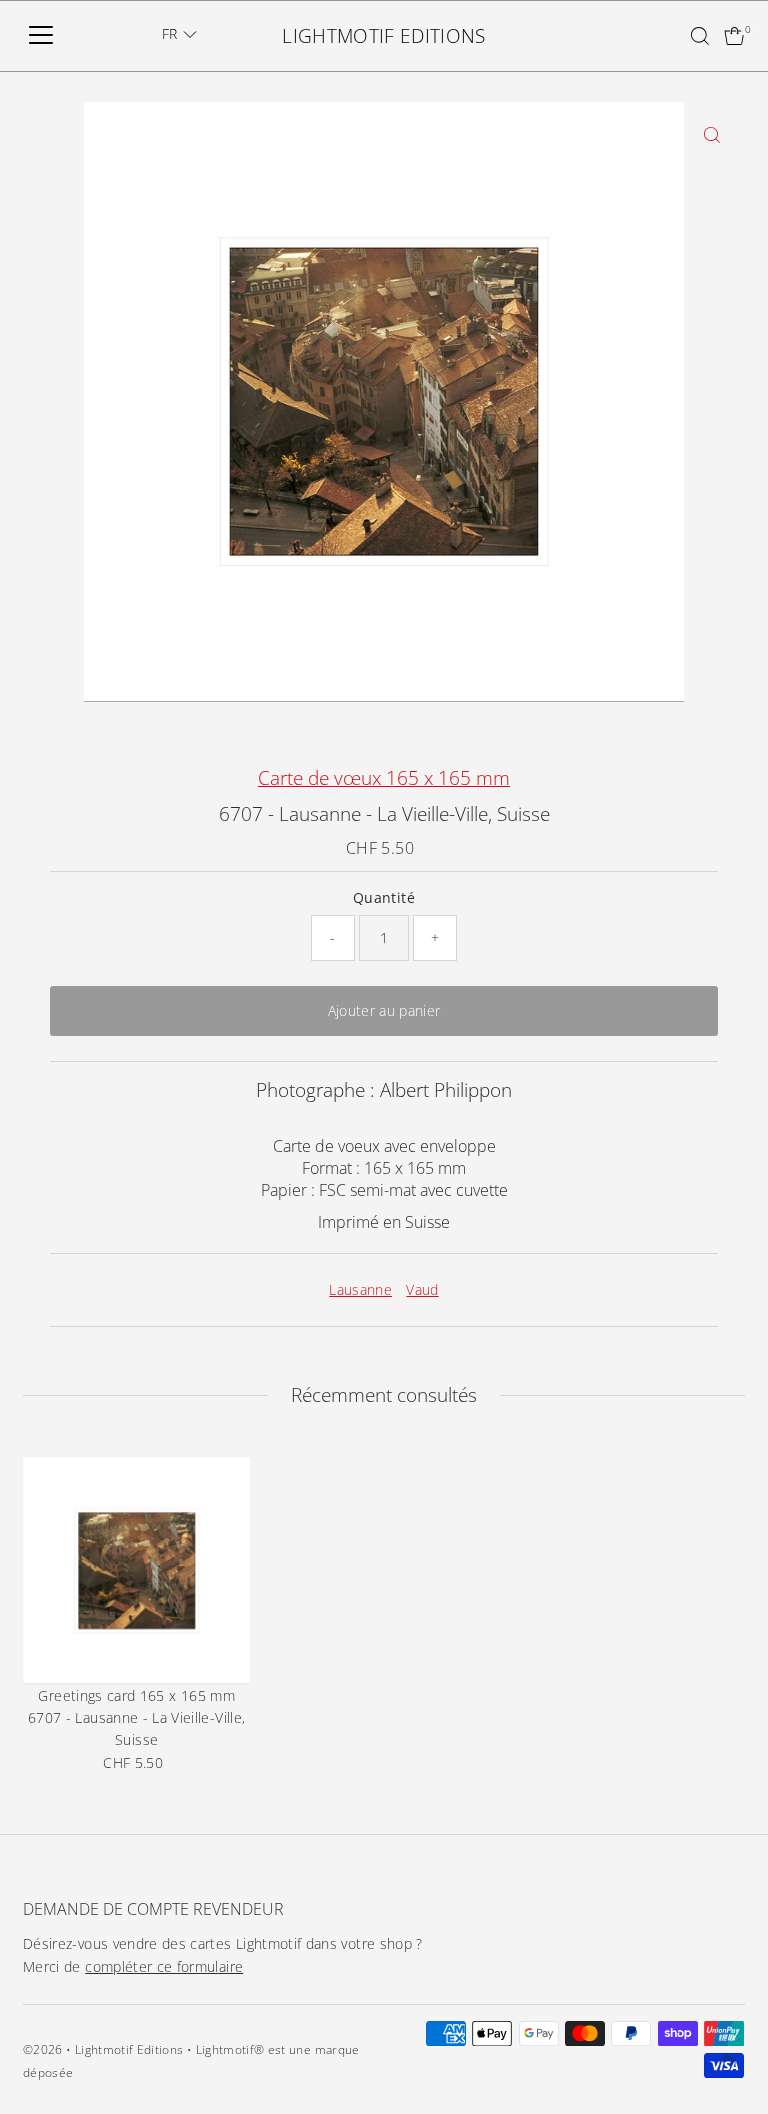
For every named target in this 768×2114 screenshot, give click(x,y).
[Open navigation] (41, 36)
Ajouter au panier (384, 1010)
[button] (179, 34)
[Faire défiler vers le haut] (728, 2059)
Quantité (384, 897)
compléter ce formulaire (164, 1966)
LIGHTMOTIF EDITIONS (384, 36)
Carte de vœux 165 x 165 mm (384, 778)
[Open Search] (700, 36)
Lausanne (360, 1289)
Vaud (422, 1289)
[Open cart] (734, 36)
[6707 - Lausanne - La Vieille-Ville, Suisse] (136, 1570)
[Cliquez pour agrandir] (712, 134)
